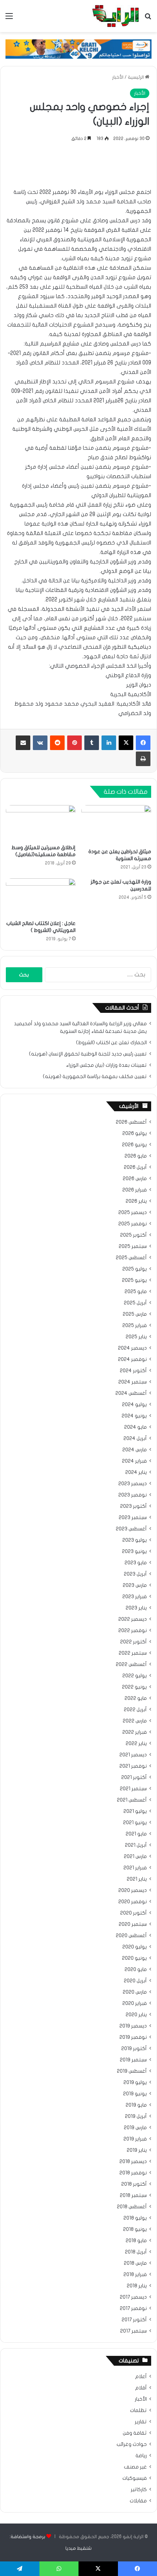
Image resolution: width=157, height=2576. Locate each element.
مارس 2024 (135, 1450)
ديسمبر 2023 (133, 1484)
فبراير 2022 (135, 1732)
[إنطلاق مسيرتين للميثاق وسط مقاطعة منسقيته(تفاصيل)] (41, 823)
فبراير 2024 (134, 1461)
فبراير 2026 (135, 1190)
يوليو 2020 (135, 1947)
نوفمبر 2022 (133, 1631)
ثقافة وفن (135, 2433)
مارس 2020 (135, 1992)
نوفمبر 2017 (133, 2308)
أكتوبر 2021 (134, 1777)
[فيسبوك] (143, 743)
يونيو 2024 (134, 1416)
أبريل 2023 (135, 1574)
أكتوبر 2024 (133, 1371)
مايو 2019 (136, 2105)
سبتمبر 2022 (133, 1653)
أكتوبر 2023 (133, 1506)
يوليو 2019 (135, 2083)
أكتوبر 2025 (133, 1235)
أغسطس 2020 (131, 1936)
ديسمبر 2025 (133, 1213)
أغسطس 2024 (131, 1393)
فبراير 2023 (135, 1597)
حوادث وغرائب (132, 2444)
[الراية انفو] (116, 16)
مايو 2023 (136, 1563)
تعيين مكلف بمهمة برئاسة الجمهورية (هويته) (95, 1077)
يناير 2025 (136, 1337)
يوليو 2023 (135, 1540)
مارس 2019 (135, 2128)
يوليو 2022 (135, 1676)
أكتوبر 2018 (134, 2184)
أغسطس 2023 (131, 1529)
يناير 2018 (137, 2286)
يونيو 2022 (134, 1687)
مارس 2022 (135, 1721)
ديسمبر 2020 (133, 1890)
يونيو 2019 (135, 2094)
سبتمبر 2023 (133, 1518)
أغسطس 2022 (131, 1664)
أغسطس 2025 (131, 1258)
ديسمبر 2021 (133, 1755)
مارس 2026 (135, 1179)
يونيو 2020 (134, 1958)
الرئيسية (136, 77)
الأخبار (118, 77)
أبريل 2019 (136, 2116)
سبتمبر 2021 (133, 1789)
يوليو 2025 (135, 1269)
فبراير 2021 (135, 1868)
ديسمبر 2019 (133, 2026)
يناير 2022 (136, 1744)
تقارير (141, 2422)
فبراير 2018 (135, 2275)
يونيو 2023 (134, 1552)
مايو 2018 (136, 2241)
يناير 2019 (137, 2150)
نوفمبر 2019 (133, 2037)
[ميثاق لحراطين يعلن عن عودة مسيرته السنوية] (116, 825)
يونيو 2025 (134, 1280)
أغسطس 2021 (132, 1800)
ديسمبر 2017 (133, 2297)
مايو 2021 (136, 1834)
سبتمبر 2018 (133, 2196)
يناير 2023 (136, 1608)
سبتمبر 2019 (133, 2060)
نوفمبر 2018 (133, 2173)
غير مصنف (135, 2467)
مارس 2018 (135, 2263)
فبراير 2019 (135, 2139)
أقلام (141, 2388)
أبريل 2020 (135, 1981)
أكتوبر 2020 (133, 1913)
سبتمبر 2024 (133, 1382)
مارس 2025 (135, 1314)
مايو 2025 (136, 1292)
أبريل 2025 (135, 1303)
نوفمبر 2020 (133, 1902)
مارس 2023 (135, 1585)
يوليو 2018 (135, 2218)
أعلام (141, 2377)
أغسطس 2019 (132, 2071)
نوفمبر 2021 (133, 1766)
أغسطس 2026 (131, 1122)
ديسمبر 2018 (133, 2162)
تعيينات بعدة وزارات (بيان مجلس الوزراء (106, 1065)
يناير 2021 (137, 1879)
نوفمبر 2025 (133, 1224)
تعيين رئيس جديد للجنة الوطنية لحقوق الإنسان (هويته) (88, 1054)
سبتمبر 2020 (133, 1924)
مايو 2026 (136, 1156)
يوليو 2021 (135, 1811)
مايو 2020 (136, 1970)
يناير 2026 (136, 1201)
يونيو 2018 (135, 2229)
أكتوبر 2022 (133, 1642)
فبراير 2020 (135, 2003)
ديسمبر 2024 (132, 1348)
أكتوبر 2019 (134, 2049)
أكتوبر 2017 (134, 2320)
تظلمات (138, 2411)
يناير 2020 (136, 2015)
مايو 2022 (136, 1698)
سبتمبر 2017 (133, 2331)
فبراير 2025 (135, 1326)
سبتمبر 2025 (133, 1246)
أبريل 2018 (136, 2252)
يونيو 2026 (134, 1145)
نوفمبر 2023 (133, 1495)
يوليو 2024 (134, 1405)
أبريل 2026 (135, 1167)
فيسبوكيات (135, 2478)
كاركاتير (139, 2490)
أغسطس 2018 (132, 2207)
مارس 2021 (135, 1857)
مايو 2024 (135, 1427)
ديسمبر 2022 (133, 1619)
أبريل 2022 (135, 1710)
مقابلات (138, 2501)
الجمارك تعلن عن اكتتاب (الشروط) (111, 1043)
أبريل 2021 (136, 1845)
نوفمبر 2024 (132, 1359)
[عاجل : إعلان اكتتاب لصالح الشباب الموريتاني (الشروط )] (41, 897)
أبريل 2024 (135, 1439)
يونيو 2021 (135, 1823)
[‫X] (126, 743)
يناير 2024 (136, 1472)
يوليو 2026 (135, 1133)
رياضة (141, 2456)
